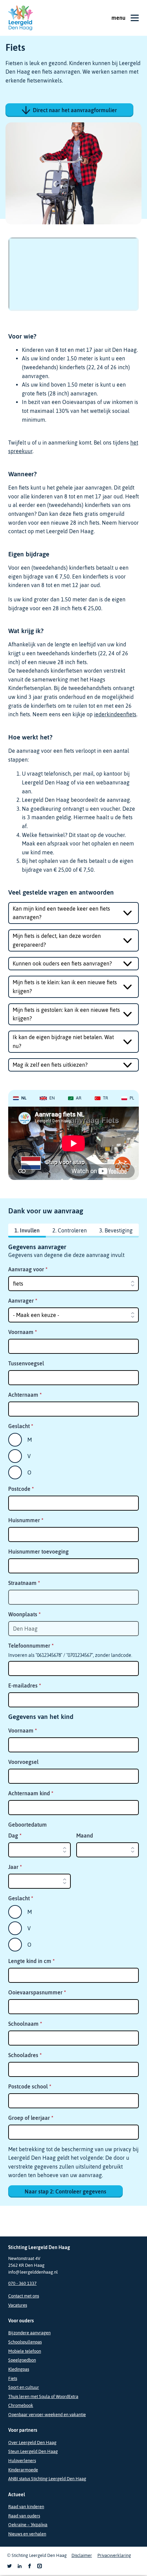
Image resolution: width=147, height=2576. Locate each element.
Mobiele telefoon (25, 2351)
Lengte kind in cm (31, 1961)
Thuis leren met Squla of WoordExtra (43, 2397)
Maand (85, 1836)
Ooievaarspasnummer (37, 1992)
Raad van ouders (24, 2516)
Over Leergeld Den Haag (32, 2443)
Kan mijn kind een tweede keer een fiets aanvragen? (61, 913)
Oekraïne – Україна (28, 2525)
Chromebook (21, 2405)
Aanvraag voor (28, 1269)
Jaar (15, 1867)
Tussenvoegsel (26, 1363)
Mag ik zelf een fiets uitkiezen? (50, 1065)
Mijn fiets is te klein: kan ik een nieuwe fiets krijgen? (65, 987)
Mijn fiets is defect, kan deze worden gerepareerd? (57, 940)
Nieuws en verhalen (27, 2534)
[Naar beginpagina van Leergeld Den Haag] (21, 18)
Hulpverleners (22, 2461)
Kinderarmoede (23, 2470)
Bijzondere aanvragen (29, 2333)
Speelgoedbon (22, 2360)
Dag (15, 1836)
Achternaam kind (31, 1793)
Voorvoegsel (23, 1762)
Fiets (13, 2378)
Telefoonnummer (31, 1646)
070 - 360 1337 (22, 2283)
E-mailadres (25, 1686)
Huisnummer (26, 1520)
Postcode (21, 1489)
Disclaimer (82, 2555)
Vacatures (18, 2305)
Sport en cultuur (24, 2387)
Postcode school (30, 2086)
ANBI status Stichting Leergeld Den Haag (47, 2479)
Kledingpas (19, 2369)
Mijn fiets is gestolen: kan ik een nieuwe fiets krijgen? (66, 1014)
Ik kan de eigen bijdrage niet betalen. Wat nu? (63, 1042)
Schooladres (25, 2055)
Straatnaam (24, 1583)
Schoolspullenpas (25, 2342)
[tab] (20, 1098)
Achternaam (25, 1395)
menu (118, 18)
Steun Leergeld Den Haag (33, 2451)
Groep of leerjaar (31, 2118)
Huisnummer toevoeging (38, 1552)
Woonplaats (24, 1614)
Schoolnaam (25, 2024)
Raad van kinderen (26, 2507)
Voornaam (23, 1332)
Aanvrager (23, 1301)
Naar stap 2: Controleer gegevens (65, 2191)
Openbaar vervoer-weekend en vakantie (47, 2415)
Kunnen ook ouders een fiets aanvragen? (62, 963)
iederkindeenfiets (115, 714)
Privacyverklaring (114, 2555)
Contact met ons (24, 2296)
